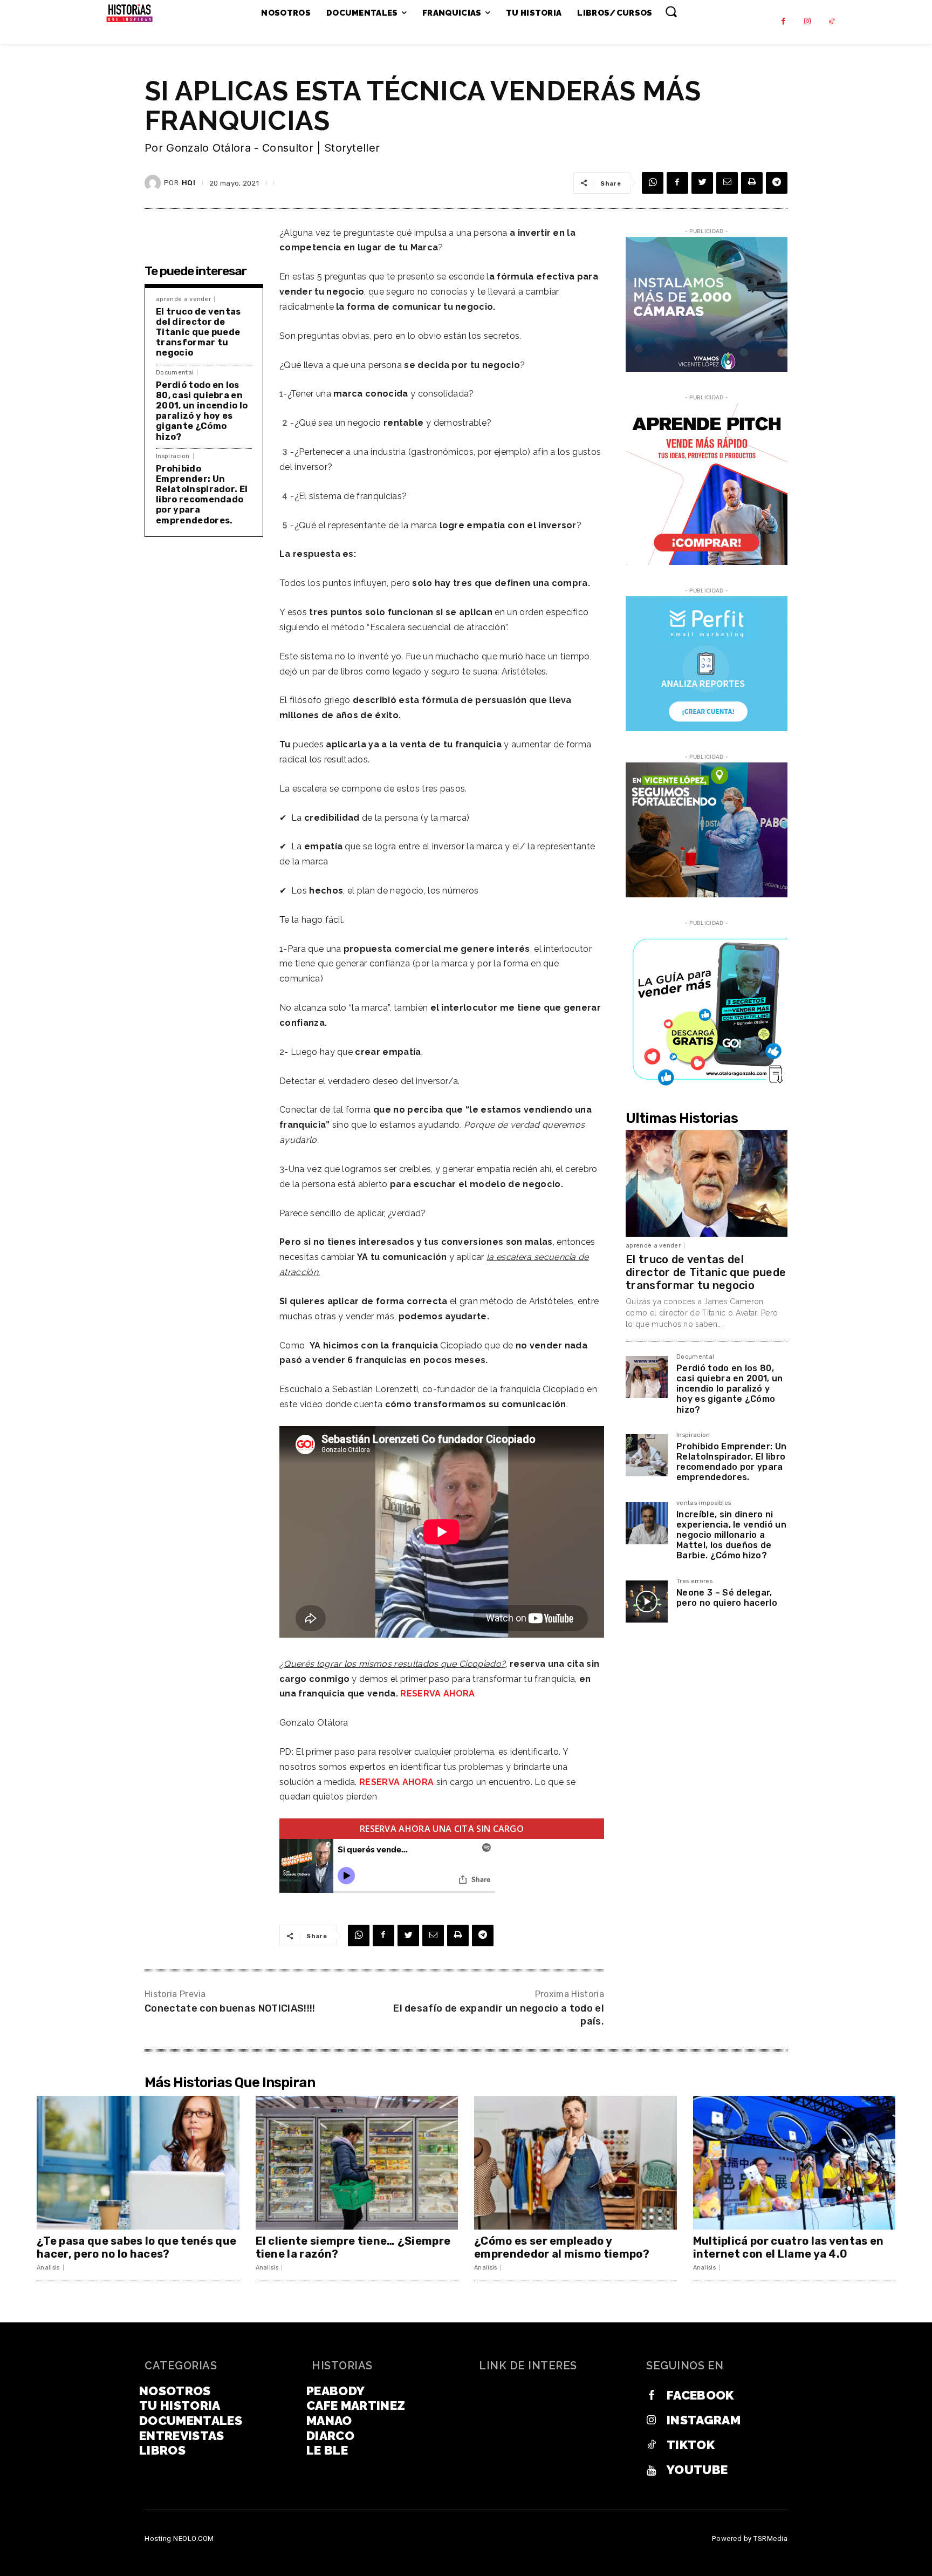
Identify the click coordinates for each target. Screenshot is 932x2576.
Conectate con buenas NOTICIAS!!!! (230, 2008)
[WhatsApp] (653, 183)
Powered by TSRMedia (750, 2538)
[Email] (727, 183)
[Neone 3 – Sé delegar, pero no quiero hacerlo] (647, 1602)
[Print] (752, 183)
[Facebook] (783, 22)
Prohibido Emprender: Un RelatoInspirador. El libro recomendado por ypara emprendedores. (202, 495)
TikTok (691, 2445)
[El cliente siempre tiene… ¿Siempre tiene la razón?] (357, 2163)
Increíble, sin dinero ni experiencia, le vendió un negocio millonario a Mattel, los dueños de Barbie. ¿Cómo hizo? (731, 1535)
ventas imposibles (704, 1503)
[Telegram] (777, 183)
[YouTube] (652, 2470)
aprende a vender (183, 299)
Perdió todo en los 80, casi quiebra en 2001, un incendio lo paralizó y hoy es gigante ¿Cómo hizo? (202, 411)
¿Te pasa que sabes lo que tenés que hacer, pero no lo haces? (136, 2247)
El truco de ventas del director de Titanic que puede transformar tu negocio (198, 332)
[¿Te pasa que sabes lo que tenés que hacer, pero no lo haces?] (138, 2163)
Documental (175, 373)
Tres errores (694, 1582)
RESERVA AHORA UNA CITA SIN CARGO (442, 1829)
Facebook (700, 2395)
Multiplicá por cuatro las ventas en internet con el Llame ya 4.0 (789, 2247)
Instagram (704, 2420)
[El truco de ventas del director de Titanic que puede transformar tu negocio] (707, 1183)
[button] (671, 11)
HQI (189, 183)
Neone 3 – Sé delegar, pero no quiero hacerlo (727, 1598)
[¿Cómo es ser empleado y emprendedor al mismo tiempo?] (575, 2163)
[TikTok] (832, 22)
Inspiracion (173, 456)
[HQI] (154, 183)
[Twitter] (702, 183)
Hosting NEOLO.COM (179, 2538)
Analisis (48, 2268)
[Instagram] (808, 22)
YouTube (697, 2469)
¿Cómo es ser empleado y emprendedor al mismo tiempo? (562, 2247)
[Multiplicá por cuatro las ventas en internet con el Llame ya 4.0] (794, 2163)
